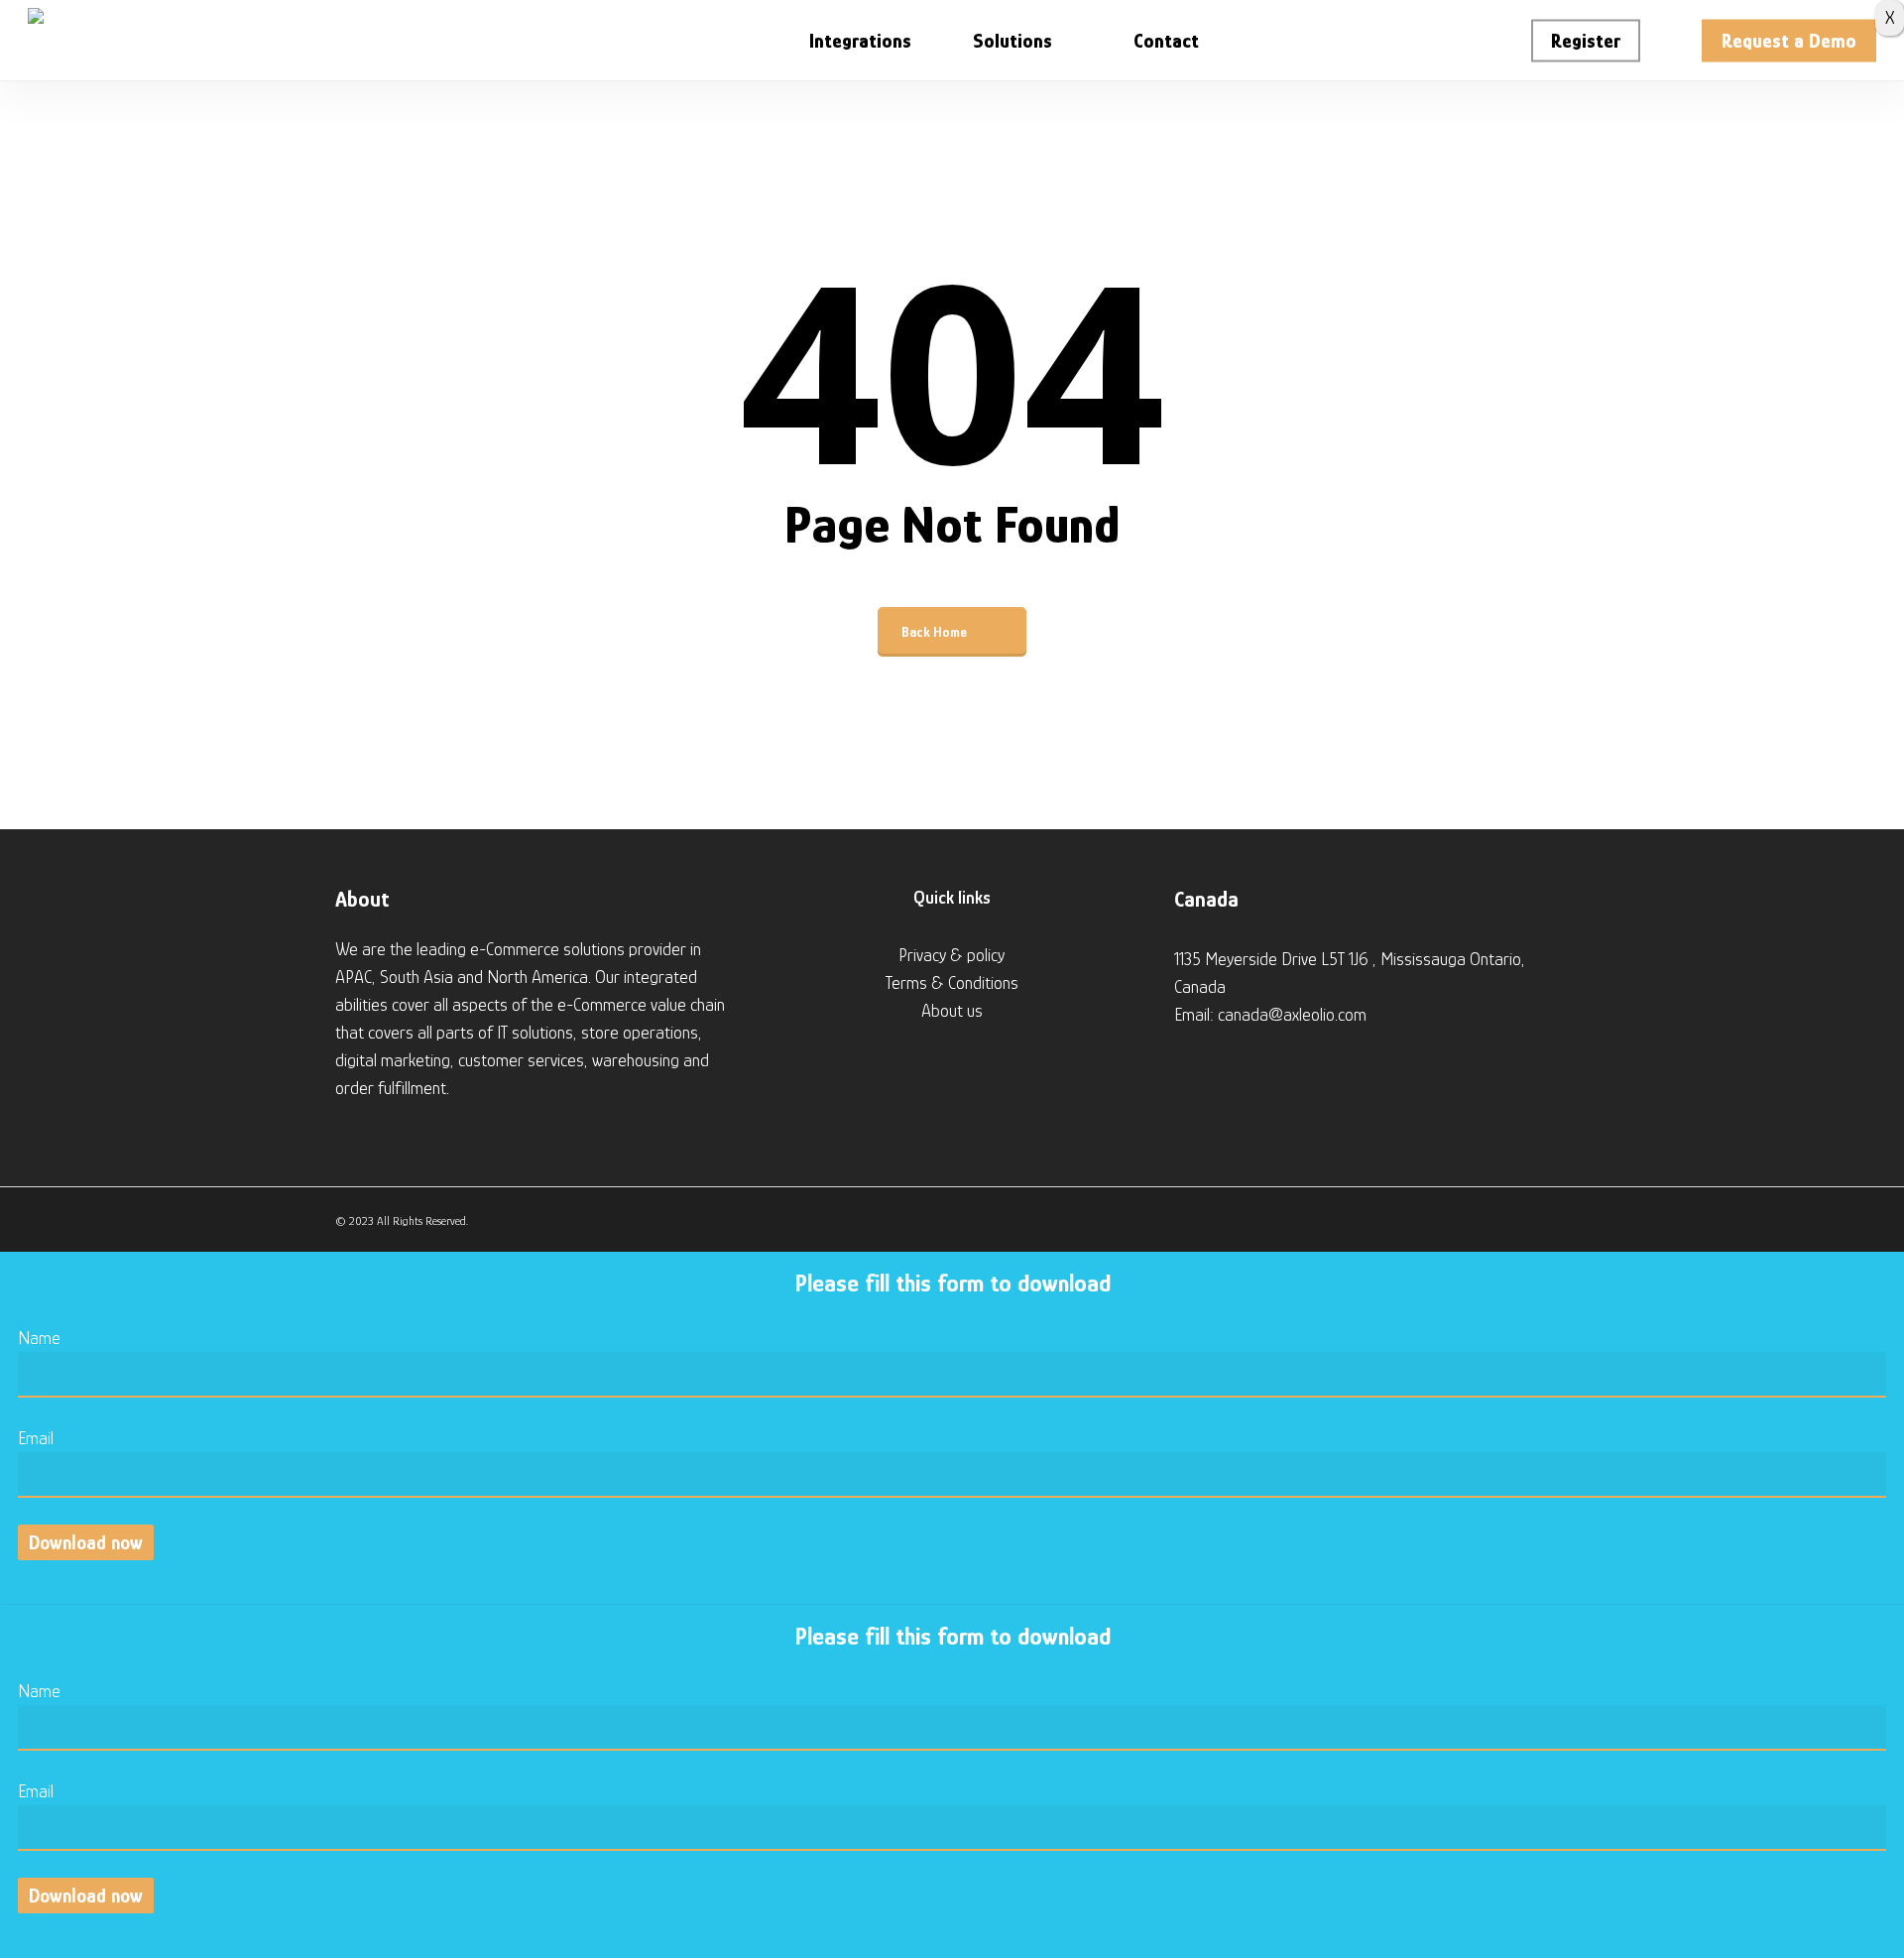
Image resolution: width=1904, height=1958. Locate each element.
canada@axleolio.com (1292, 1015)
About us (952, 1011)
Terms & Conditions (952, 983)
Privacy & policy (952, 955)
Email (36, 1438)
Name (39, 1338)
